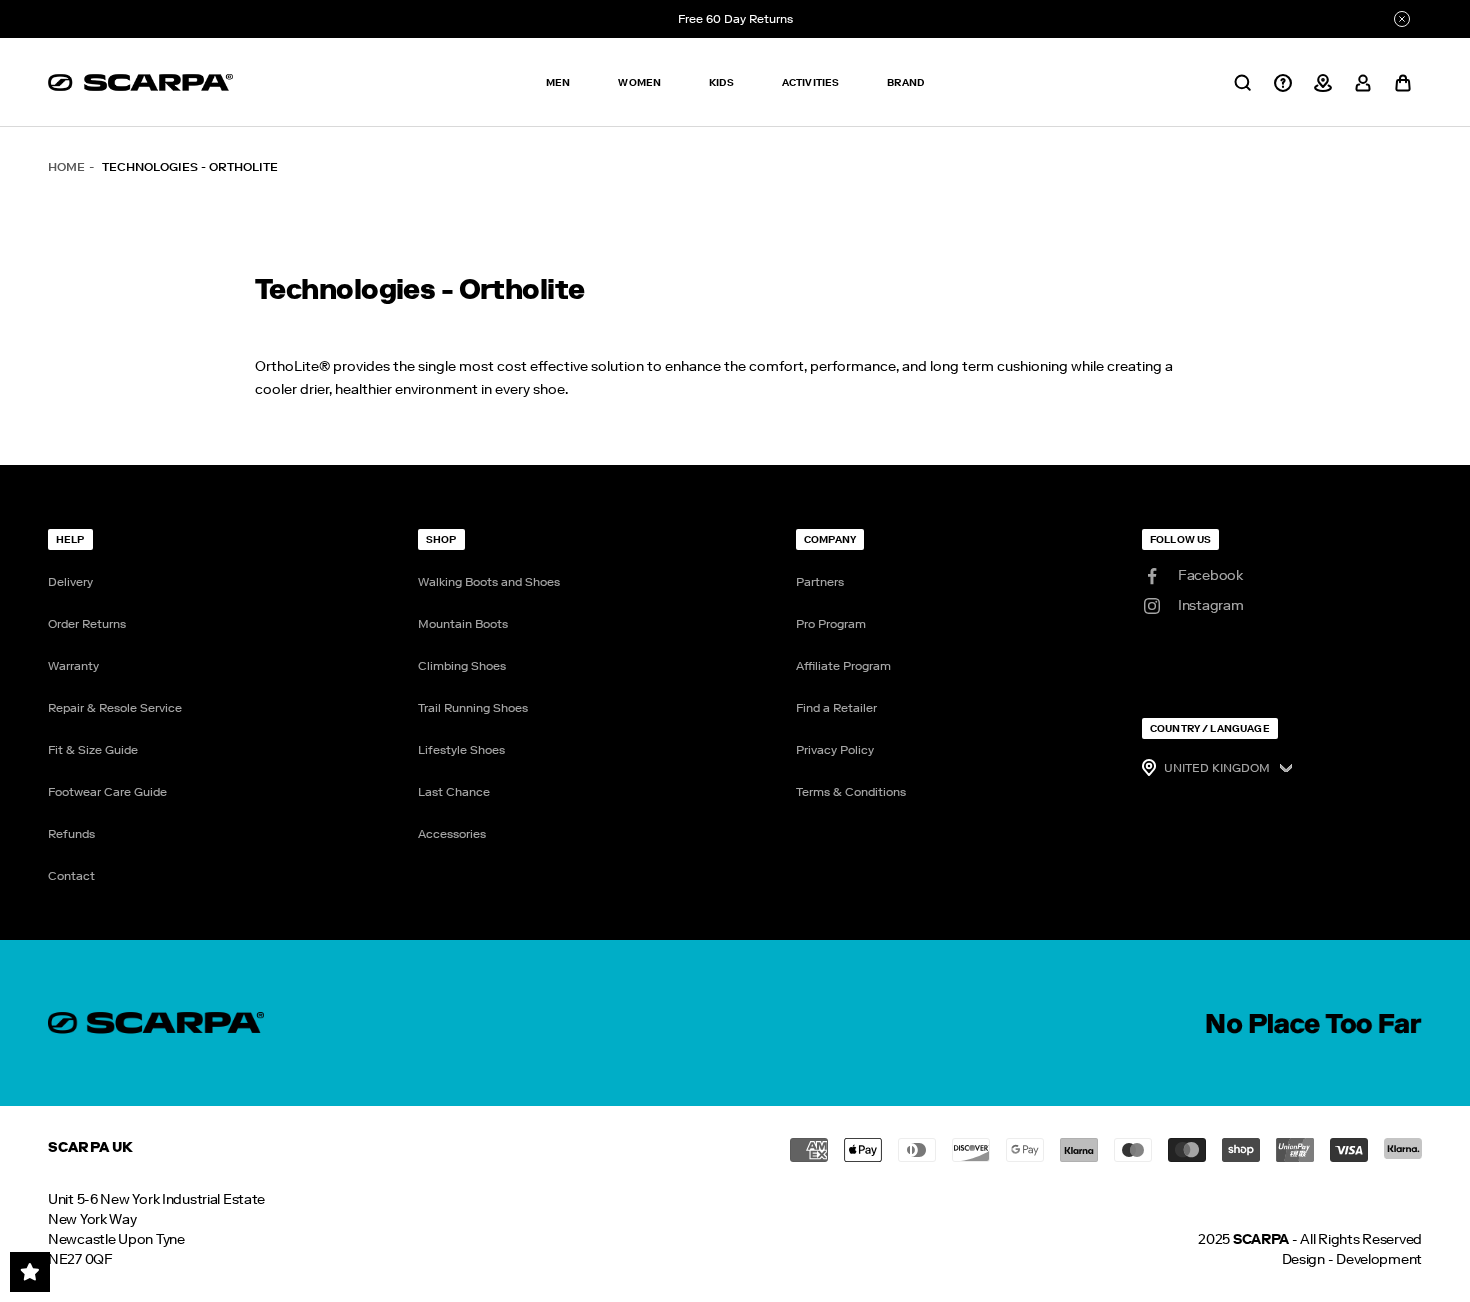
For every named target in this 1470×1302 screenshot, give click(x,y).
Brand (905, 82)
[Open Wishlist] (30, 1272)
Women (639, 82)
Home (66, 167)
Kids (721, 82)
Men (558, 82)
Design (1303, 1259)
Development (1379, 1259)
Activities (811, 82)
